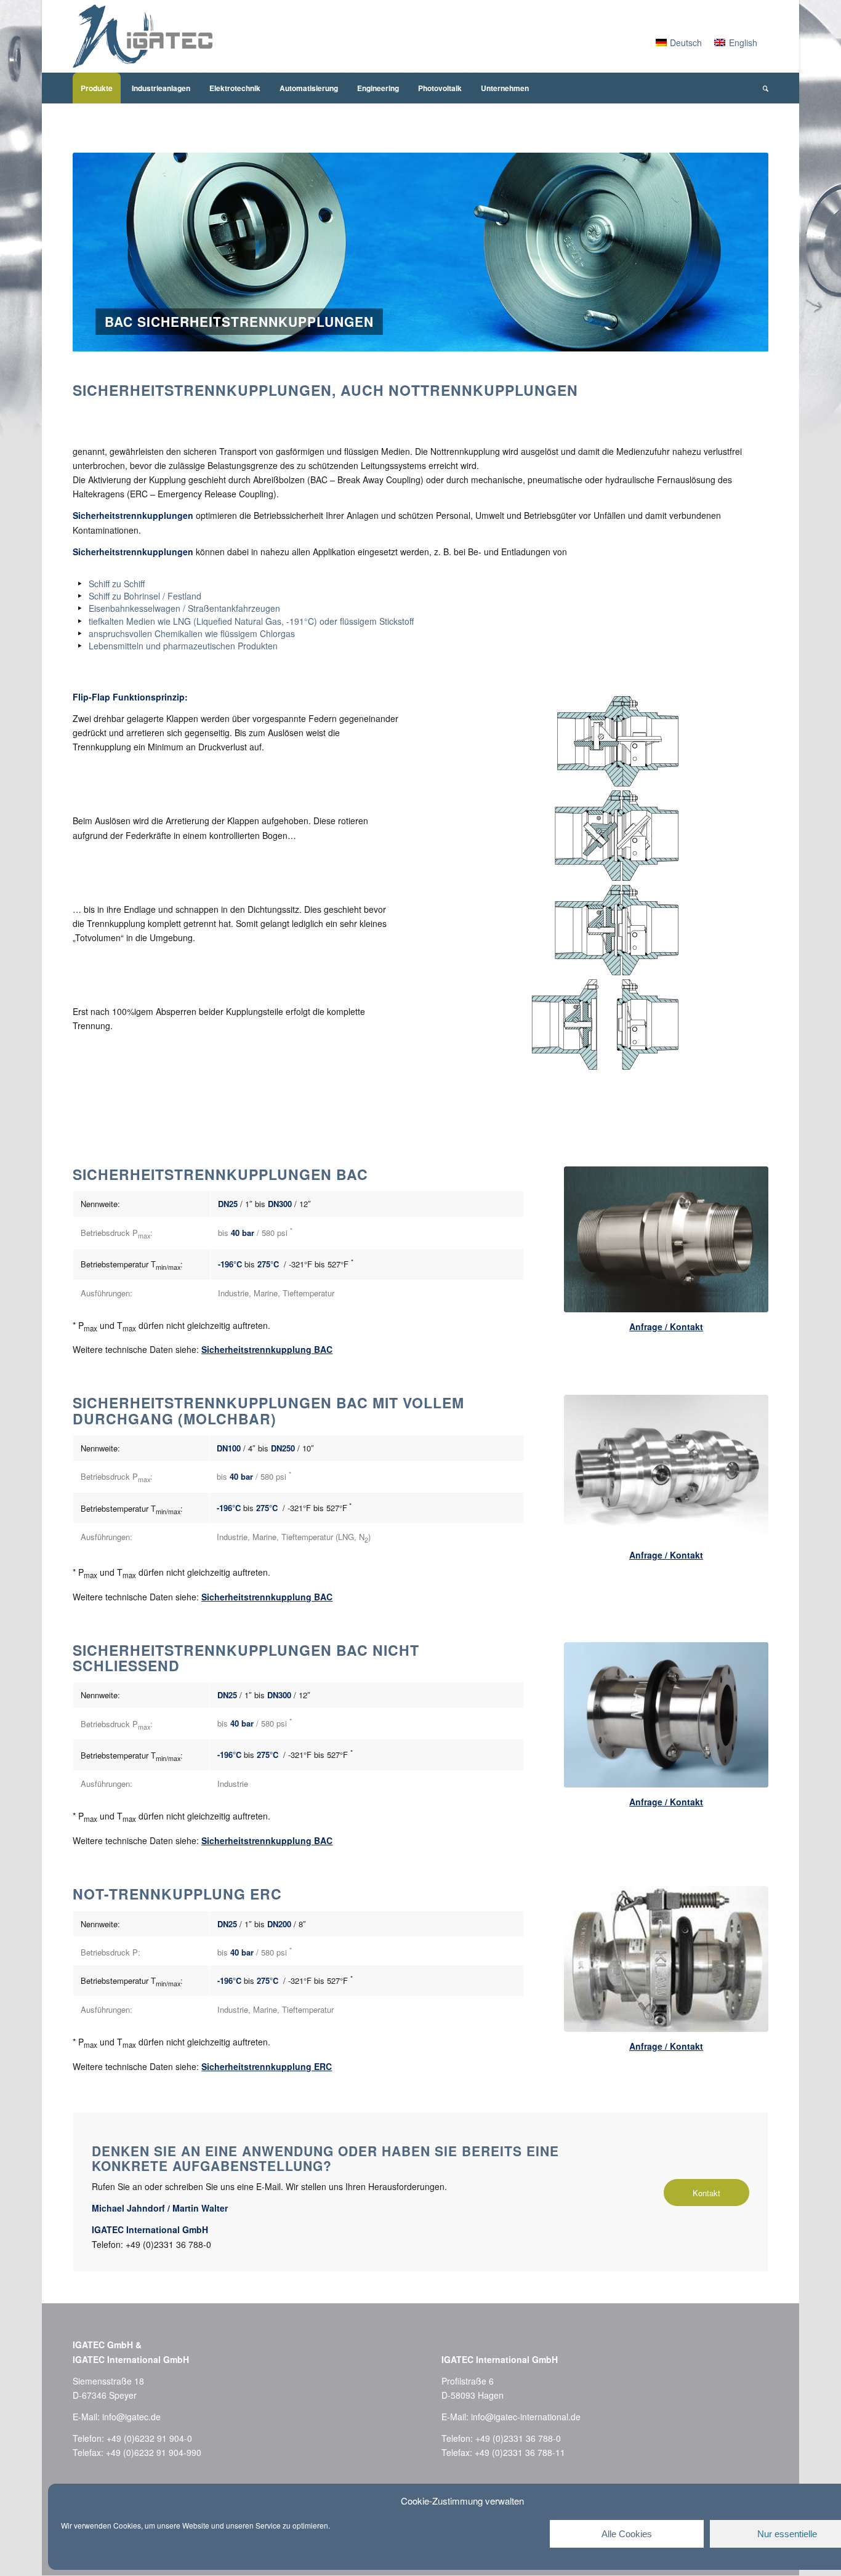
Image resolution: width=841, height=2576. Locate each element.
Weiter (741, 252)
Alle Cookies (627, 2534)
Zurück (100, 252)
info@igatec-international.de (526, 2417)
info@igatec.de (131, 2417)
